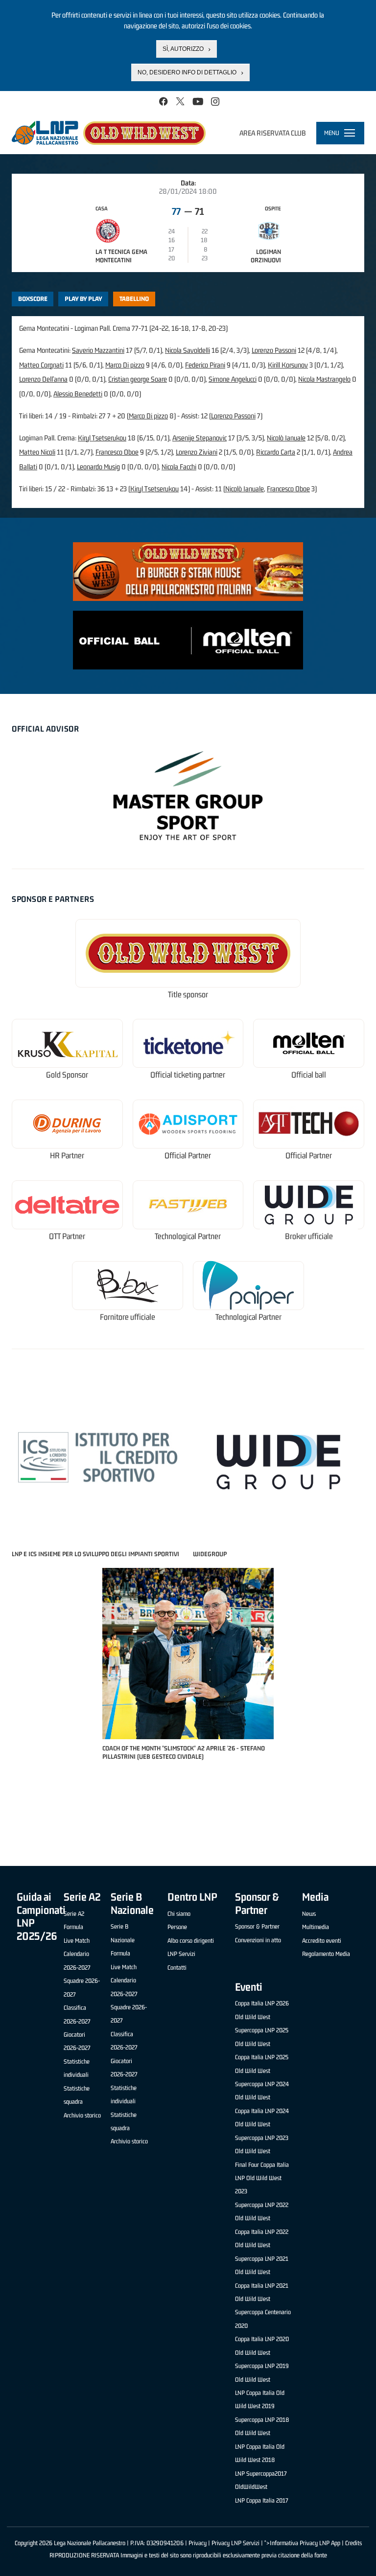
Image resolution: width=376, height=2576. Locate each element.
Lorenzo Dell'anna (43, 379)
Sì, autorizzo (183, 49)
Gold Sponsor (67, 1075)
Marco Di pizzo (125, 365)
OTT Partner (67, 1236)
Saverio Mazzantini (98, 350)
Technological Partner (188, 1236)
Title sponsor (188, 995)
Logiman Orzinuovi (266, 256)
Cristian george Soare (138, 379)
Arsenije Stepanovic (200, 438)
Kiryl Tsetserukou (102, 438)
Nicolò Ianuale (286, 438)
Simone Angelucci (233, 379)
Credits (353, 2543)
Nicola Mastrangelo (324, 379)
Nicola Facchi (179, 467)
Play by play (83, 299)
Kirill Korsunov (288, 365)
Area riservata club (273, 133)
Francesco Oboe (117, 452)
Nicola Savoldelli (188, 350)
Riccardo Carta (276, 452)
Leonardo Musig (98, 467)
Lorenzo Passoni (274, 350)
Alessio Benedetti (78, 394)
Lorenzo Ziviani (197, 452)
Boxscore (33, 299)
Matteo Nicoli (37, 452)
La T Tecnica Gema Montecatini (121, 256)
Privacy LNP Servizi (235, 2543)
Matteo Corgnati (41, 365)
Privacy (198, 2543)
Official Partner (188, 1156)
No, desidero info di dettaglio (187, 72)
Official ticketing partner (188, 1075)
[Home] (109, 133)
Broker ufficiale (309, 1236)
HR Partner (67, 1156)
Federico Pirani (205, 365)
